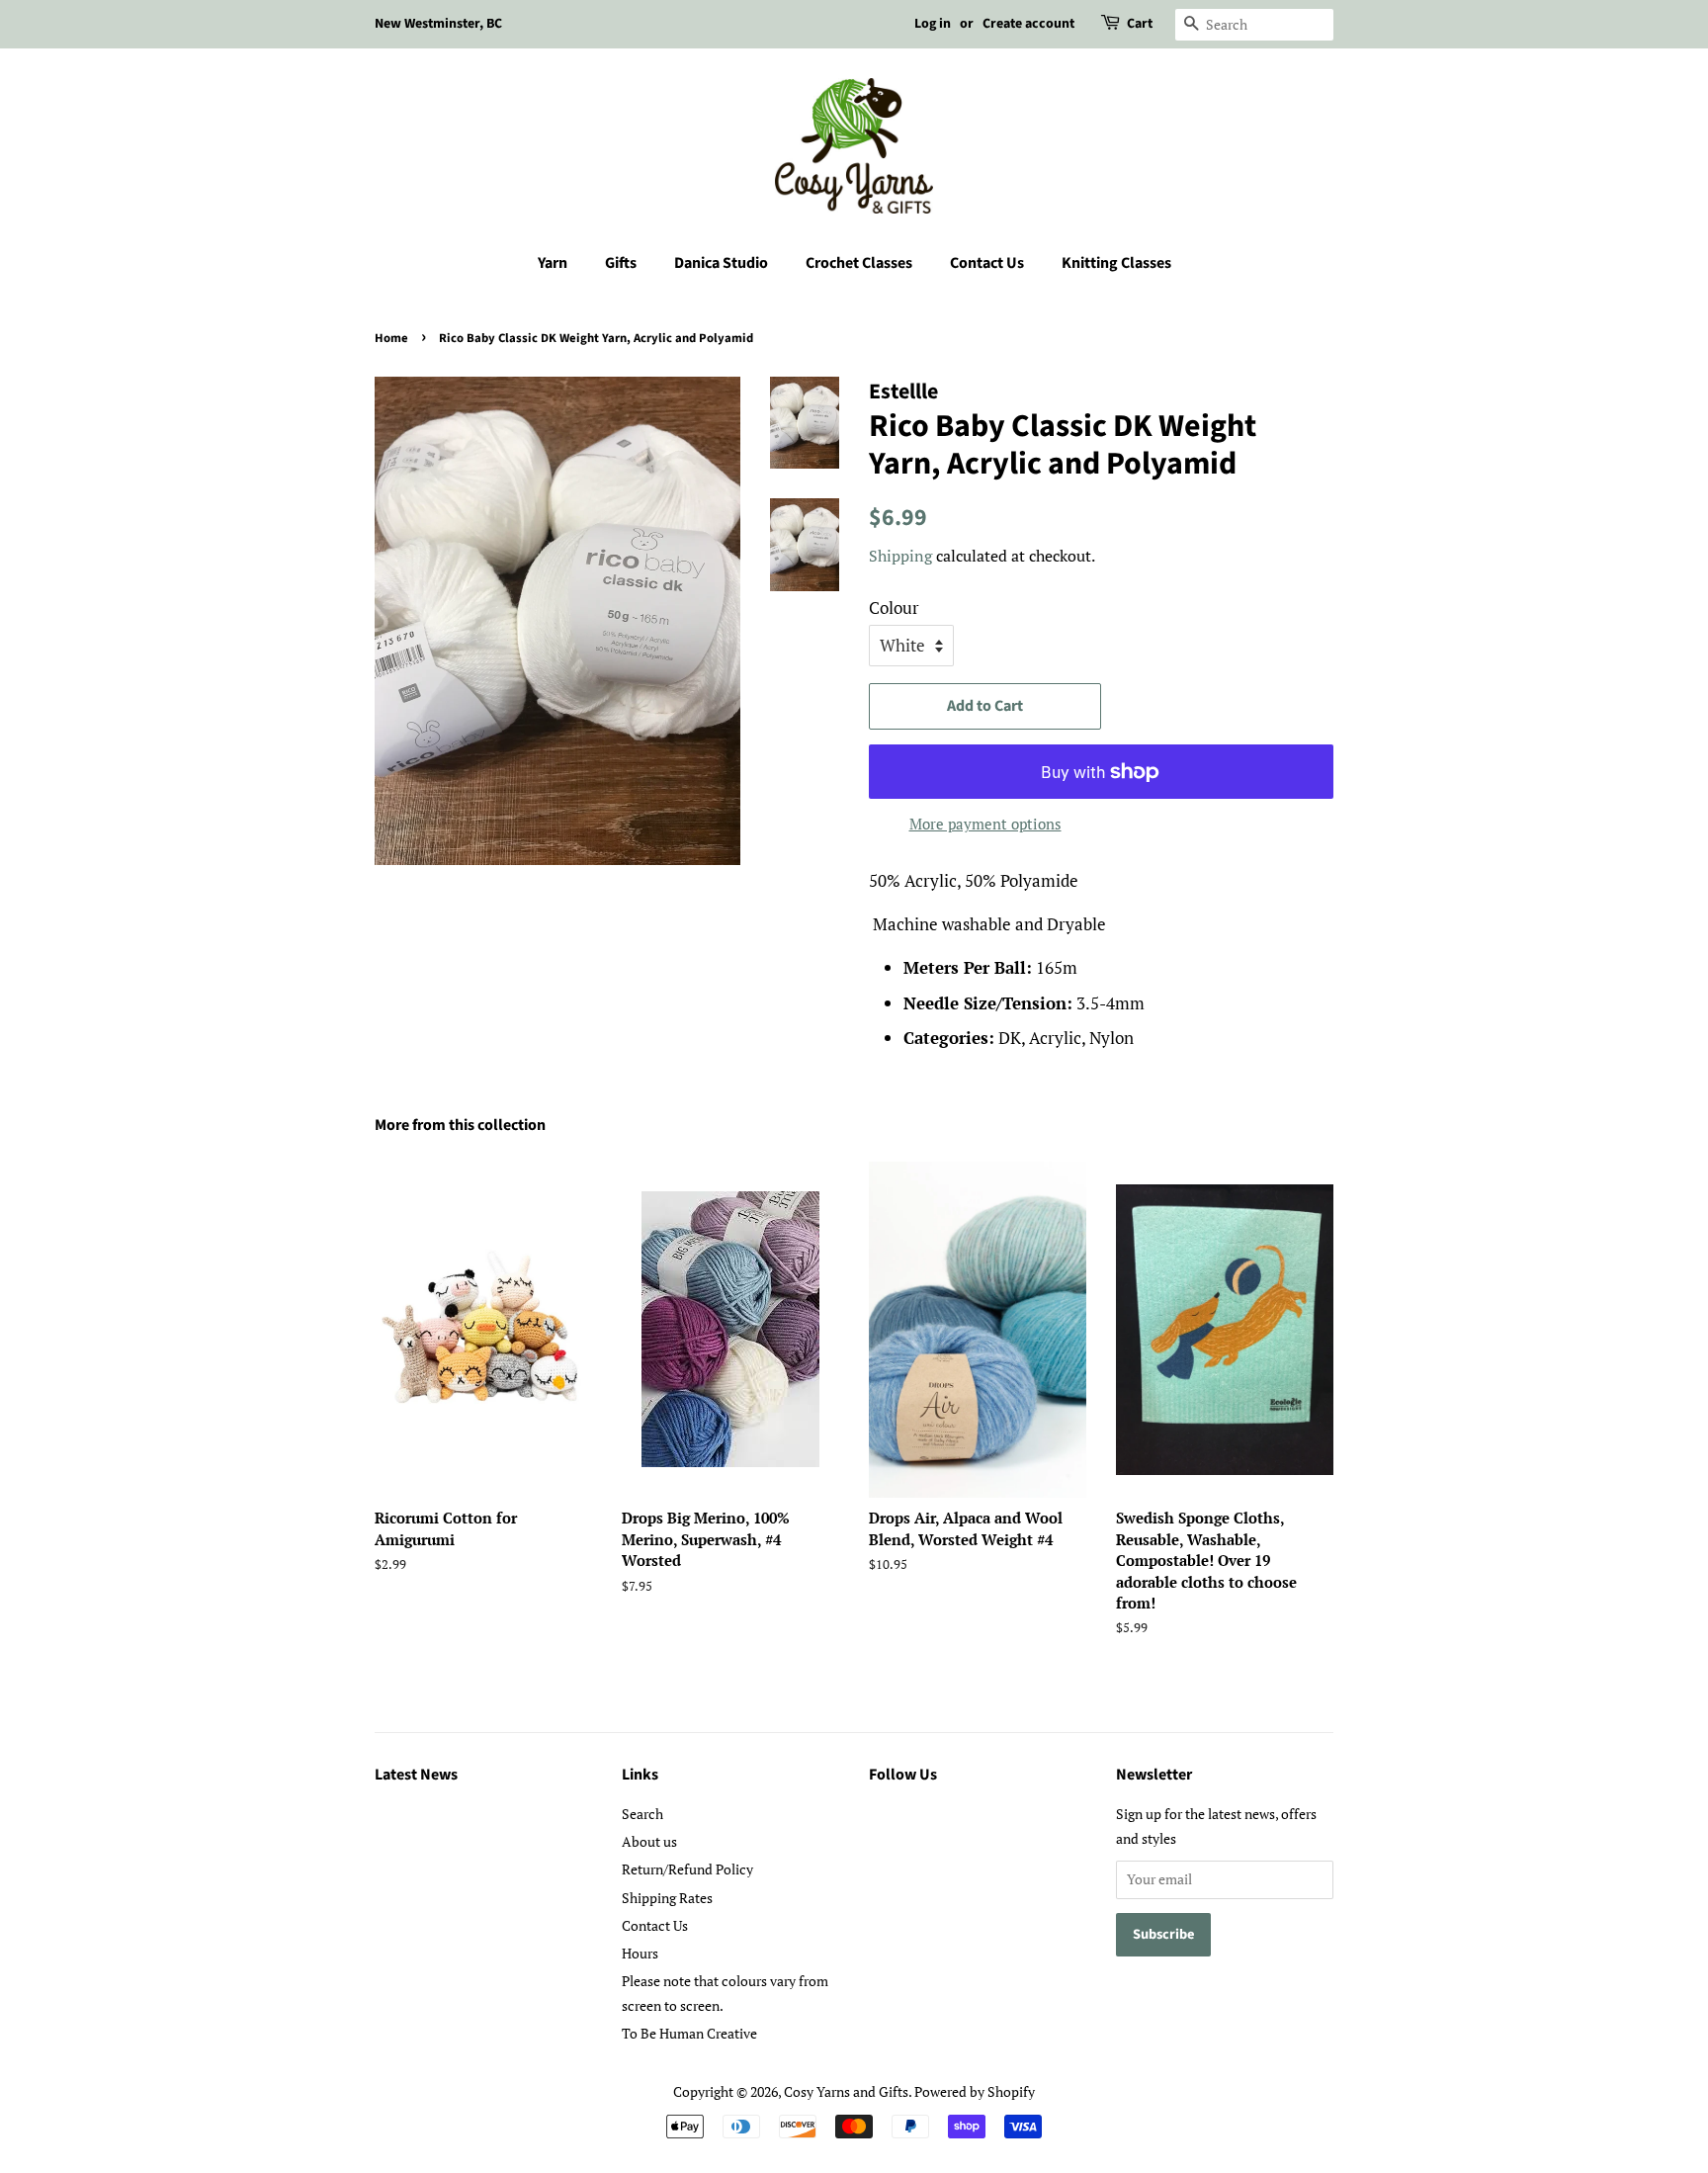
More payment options (985, 824)
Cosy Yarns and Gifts (846, 2091)
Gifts (621, 263)
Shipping (900, 556)
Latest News (416, 1775)
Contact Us (987, 263)
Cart (1140, 24)
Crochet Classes (859, 263)
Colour (894, 608)
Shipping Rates (667, 1898)
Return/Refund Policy (687, 1869)
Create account (1028, 24)
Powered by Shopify (975, 2091)
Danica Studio (721, 263)
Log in (933, 24)
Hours (640, 1953)
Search (642, 1814)
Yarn (553, 263)
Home (391, 338)
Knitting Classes (1116, 263)
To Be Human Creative (689, 2033)
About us (649, 1841)
